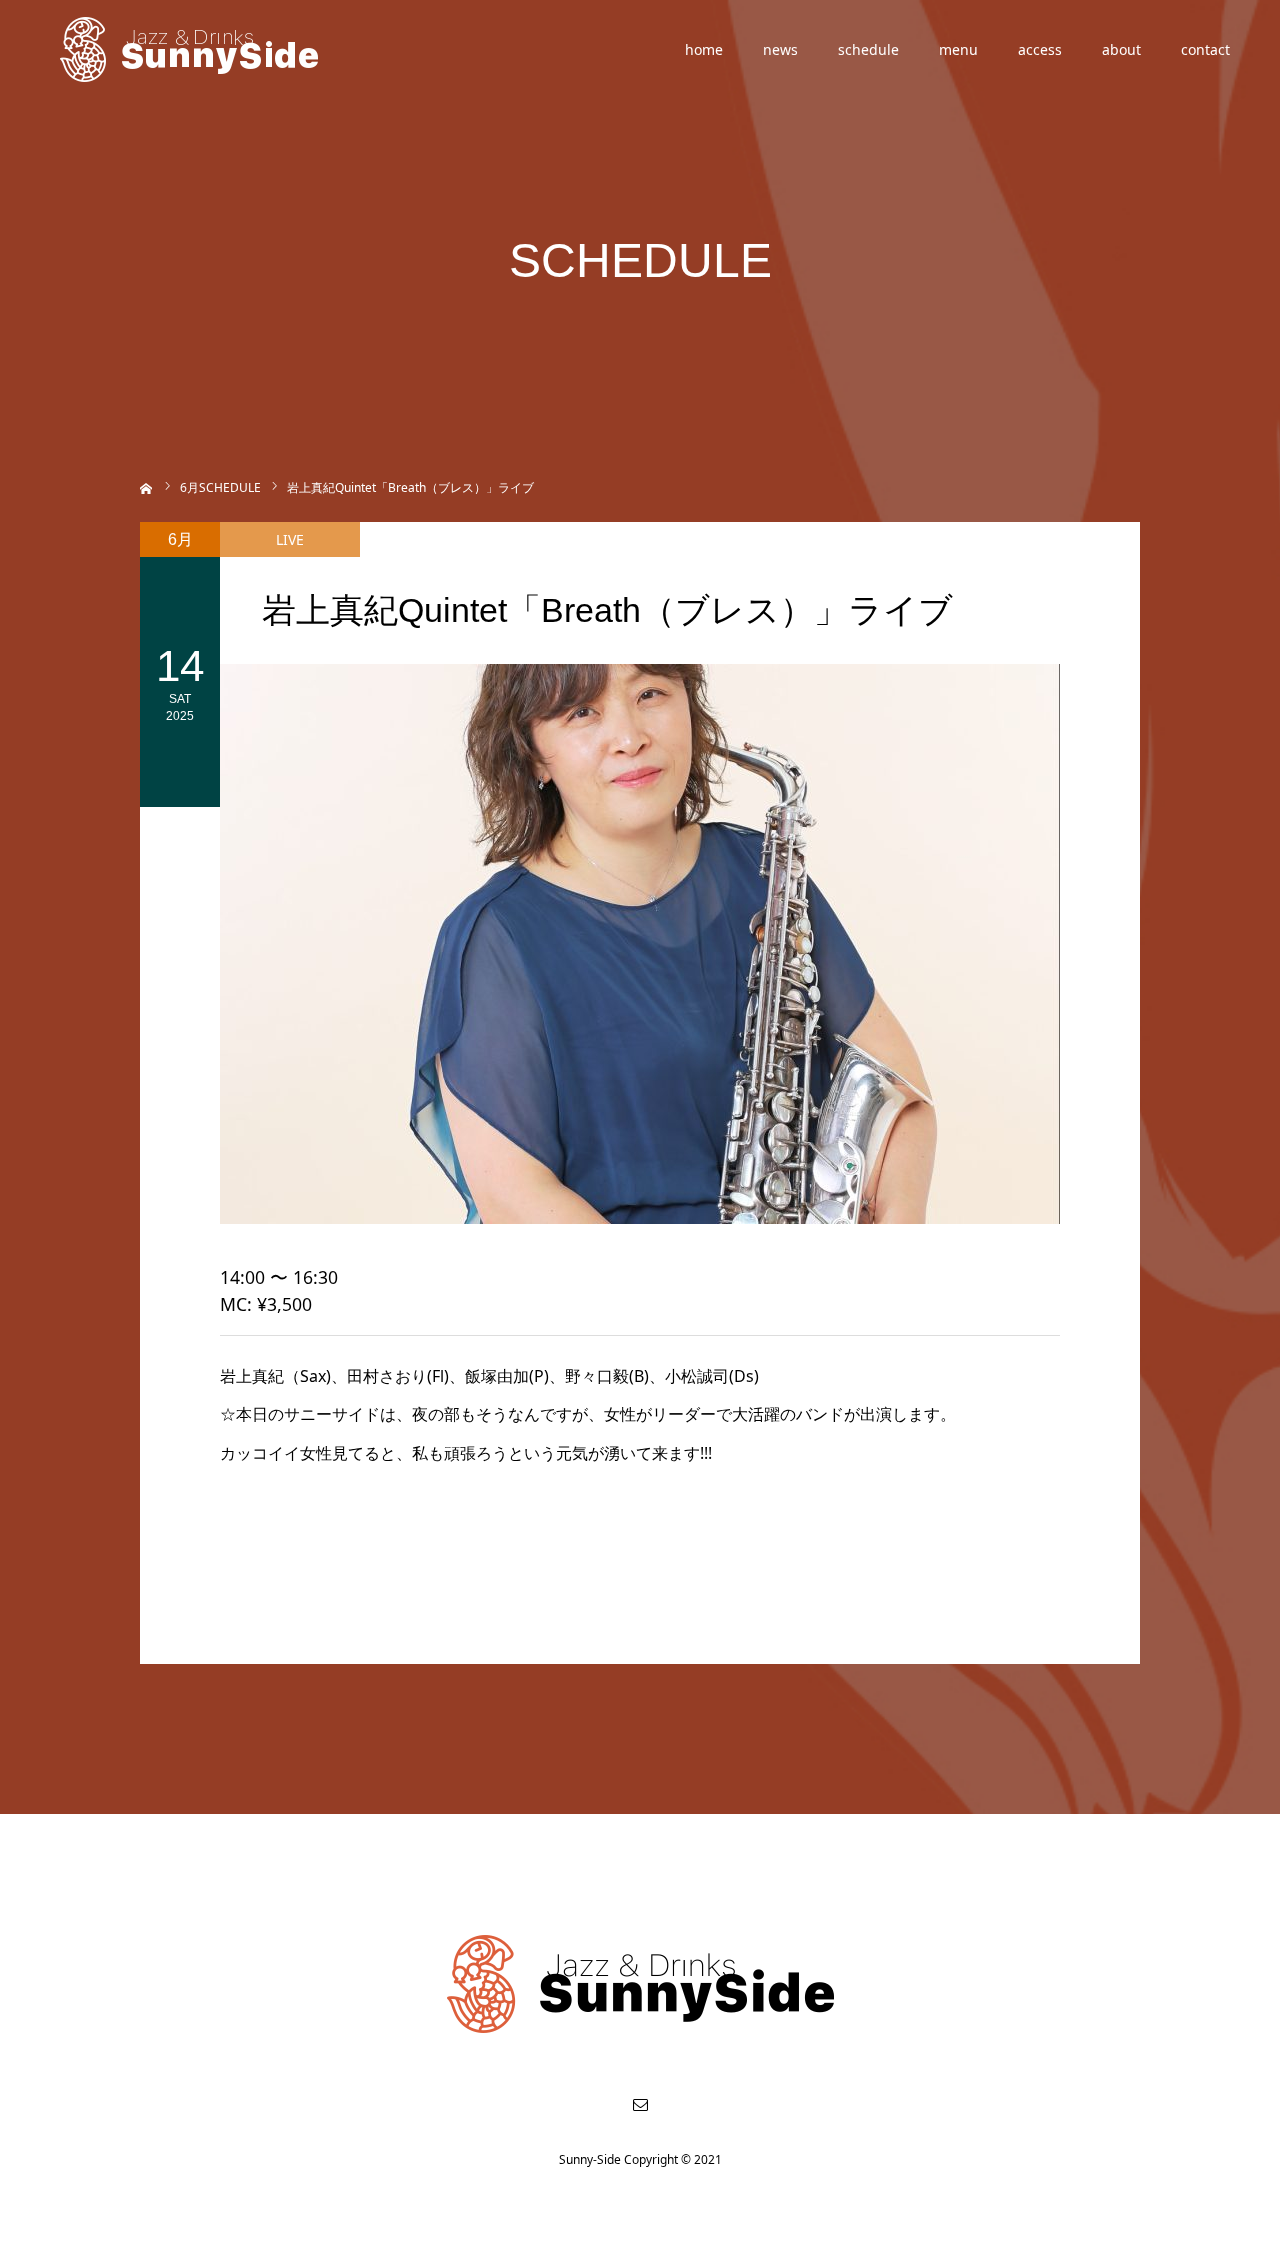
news (780, 49)
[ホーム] (146, 486)
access (1040, 49)
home (704, 49)
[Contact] (640, 2104)
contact (1205, 49)
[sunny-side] (190, 50)
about (1121, 49)
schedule (868, 49)
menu (958, 49)
